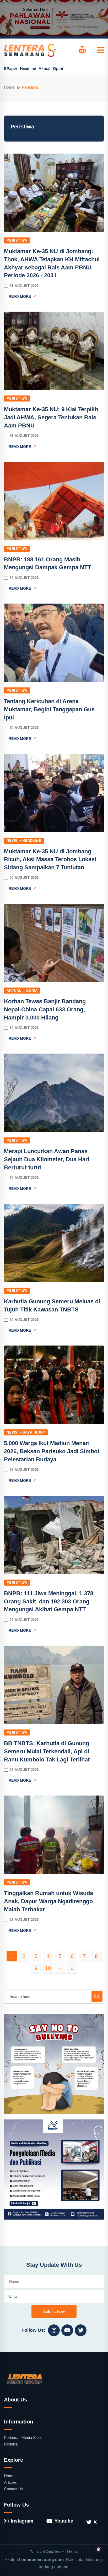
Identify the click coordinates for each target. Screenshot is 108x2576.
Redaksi (11, 2444)
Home (9, 87)
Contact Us (14, 2489)
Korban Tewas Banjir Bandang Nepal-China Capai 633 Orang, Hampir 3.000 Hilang (45, 1009)
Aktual (44, 69)
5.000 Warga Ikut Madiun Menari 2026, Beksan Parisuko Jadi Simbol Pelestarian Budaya (52, 1451)
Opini (58, 69)
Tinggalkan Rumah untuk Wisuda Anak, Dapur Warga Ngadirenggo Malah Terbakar (48, 1901)
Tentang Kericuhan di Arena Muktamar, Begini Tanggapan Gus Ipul (49, 709)
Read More (20, 296)
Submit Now (54, 2311)
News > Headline (24, 841)
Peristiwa (17, 240)
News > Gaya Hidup (26, 1432)
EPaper (11, 69)
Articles (10, 2482)
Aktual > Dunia (22, 991)
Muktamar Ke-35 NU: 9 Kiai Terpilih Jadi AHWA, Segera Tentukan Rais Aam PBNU (51, 417)
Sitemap (72, 2552)
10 (48, 1968)
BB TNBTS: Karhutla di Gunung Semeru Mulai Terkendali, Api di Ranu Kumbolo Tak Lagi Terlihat (47, 1751)
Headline (28, 69)
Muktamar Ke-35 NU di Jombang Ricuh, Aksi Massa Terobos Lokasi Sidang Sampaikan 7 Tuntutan (50, 859)
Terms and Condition (45, 2552)
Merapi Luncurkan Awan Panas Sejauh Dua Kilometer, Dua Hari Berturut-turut (47, 1159)
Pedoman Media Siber (23, 2437)
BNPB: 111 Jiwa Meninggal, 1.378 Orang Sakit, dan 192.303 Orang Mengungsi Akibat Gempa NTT (49, 1601)
